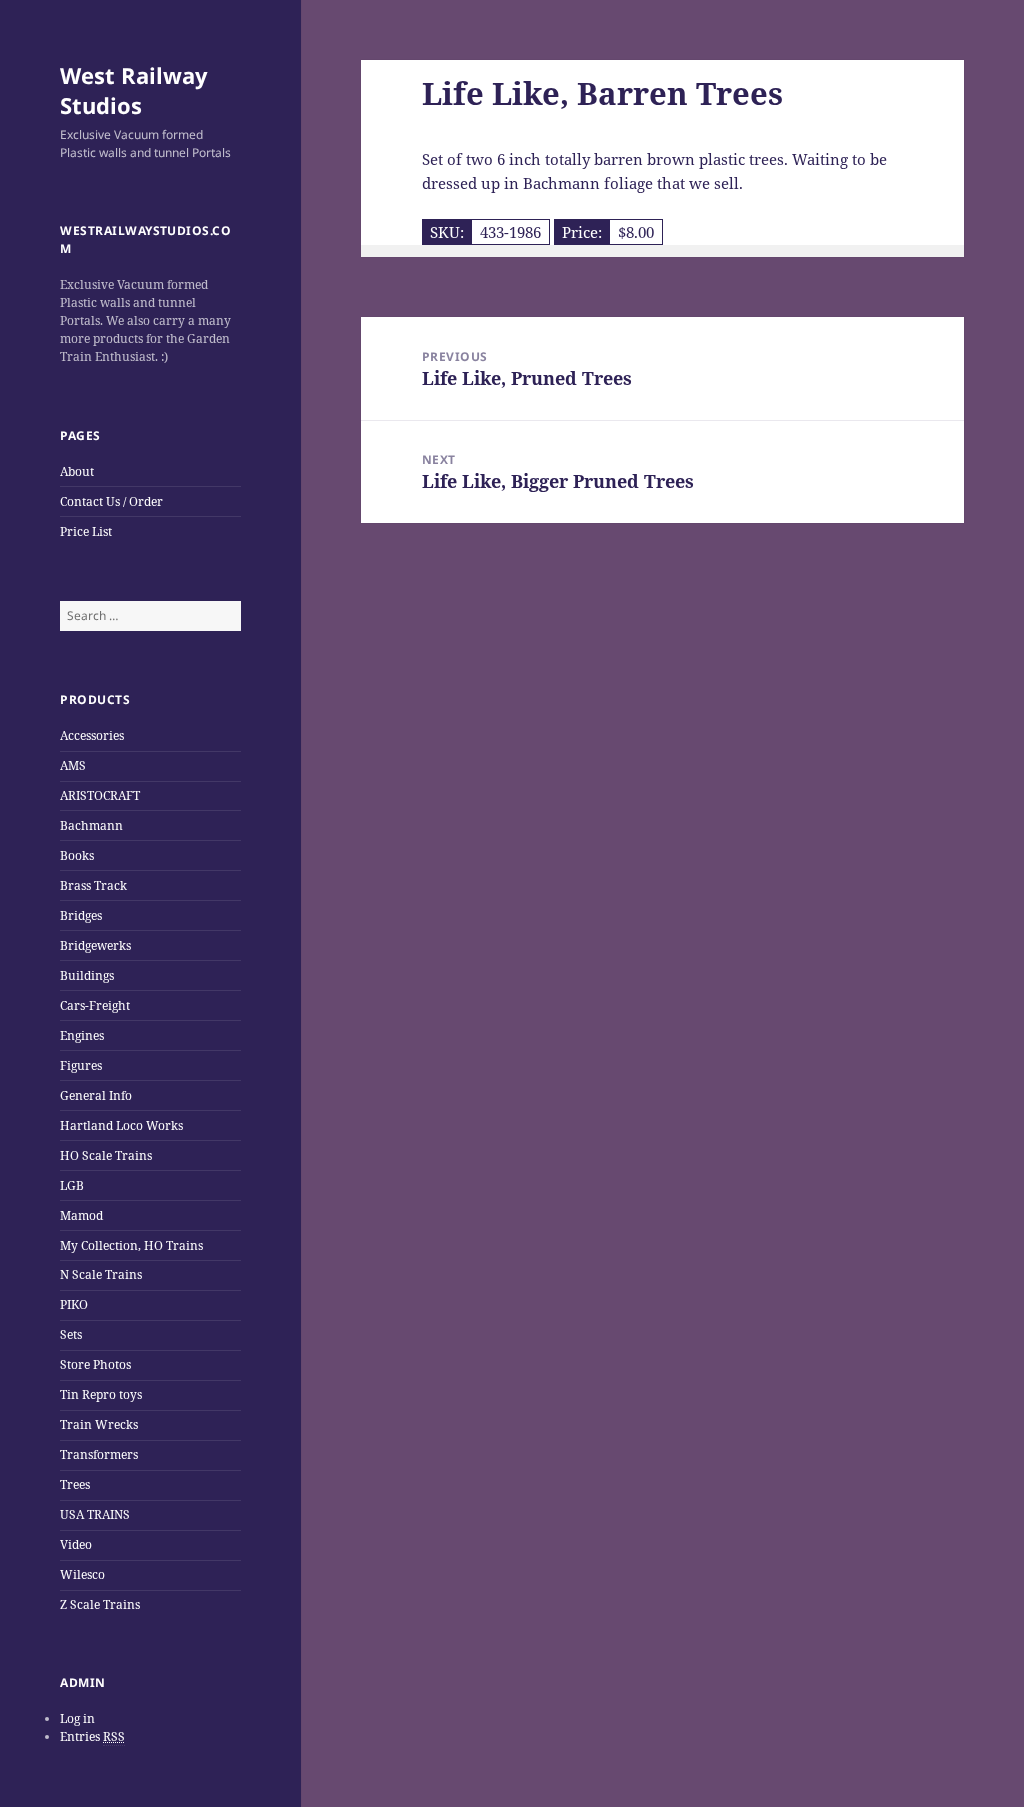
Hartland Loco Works (121, 1125)
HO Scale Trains (106, 1155)
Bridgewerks (95, 945)
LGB (72, 1185)
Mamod (81, 1215)
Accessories (92, 735)
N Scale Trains (101, 1274)
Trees (75, 1484)
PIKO (74, 1304)
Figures (81, 1065)
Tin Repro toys (101, 1394)
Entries (92, 1736)
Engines (82, 1035)
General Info (96, 1095)
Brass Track (93, 885)
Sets (71, 1334)
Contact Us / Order (111, 501)
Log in (77, 1718)
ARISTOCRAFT (100, 795)
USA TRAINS (95, 1514)
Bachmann (91, 825)
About (77, 471)
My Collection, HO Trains (131, 1245)
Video (76, 1544)
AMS (73, 765)
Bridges (81, 915)
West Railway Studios (134, 90)
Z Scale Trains (100, 1604)
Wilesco (82, 1574)
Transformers (99, 1454)
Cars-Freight (95, 1005)
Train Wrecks (99, 1424)
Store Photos (95, 1364)
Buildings (87, 975)
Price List (86, 531)
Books (77, 855)
